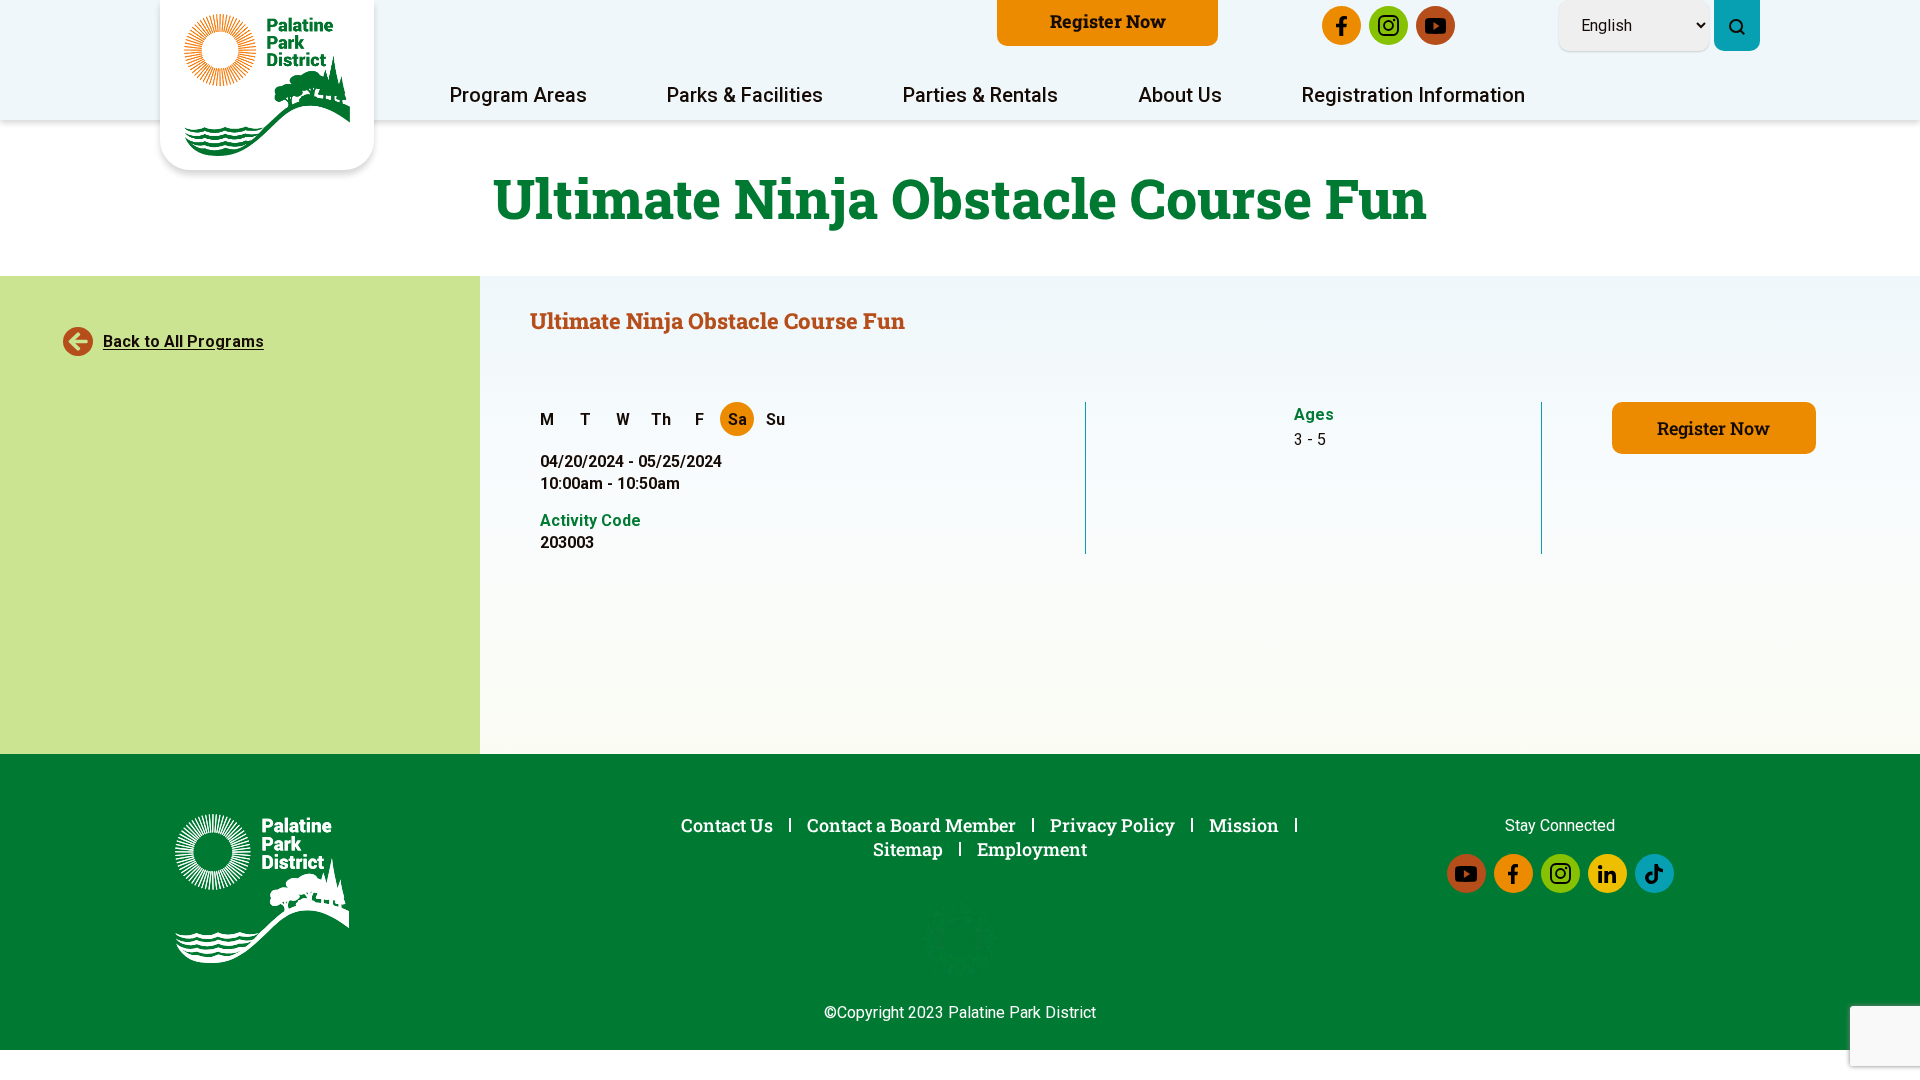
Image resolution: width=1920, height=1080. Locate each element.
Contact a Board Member (911, 825)
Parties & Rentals (980, 95)
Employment (1032, 849)
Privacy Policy (1112, 825)
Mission (1244, 825)
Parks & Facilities (745, 95)
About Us (1180, 95)
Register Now (1108, 21)
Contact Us (727, 825)
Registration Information (1413, 95)
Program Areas (518, 95)
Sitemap (908, 849)
